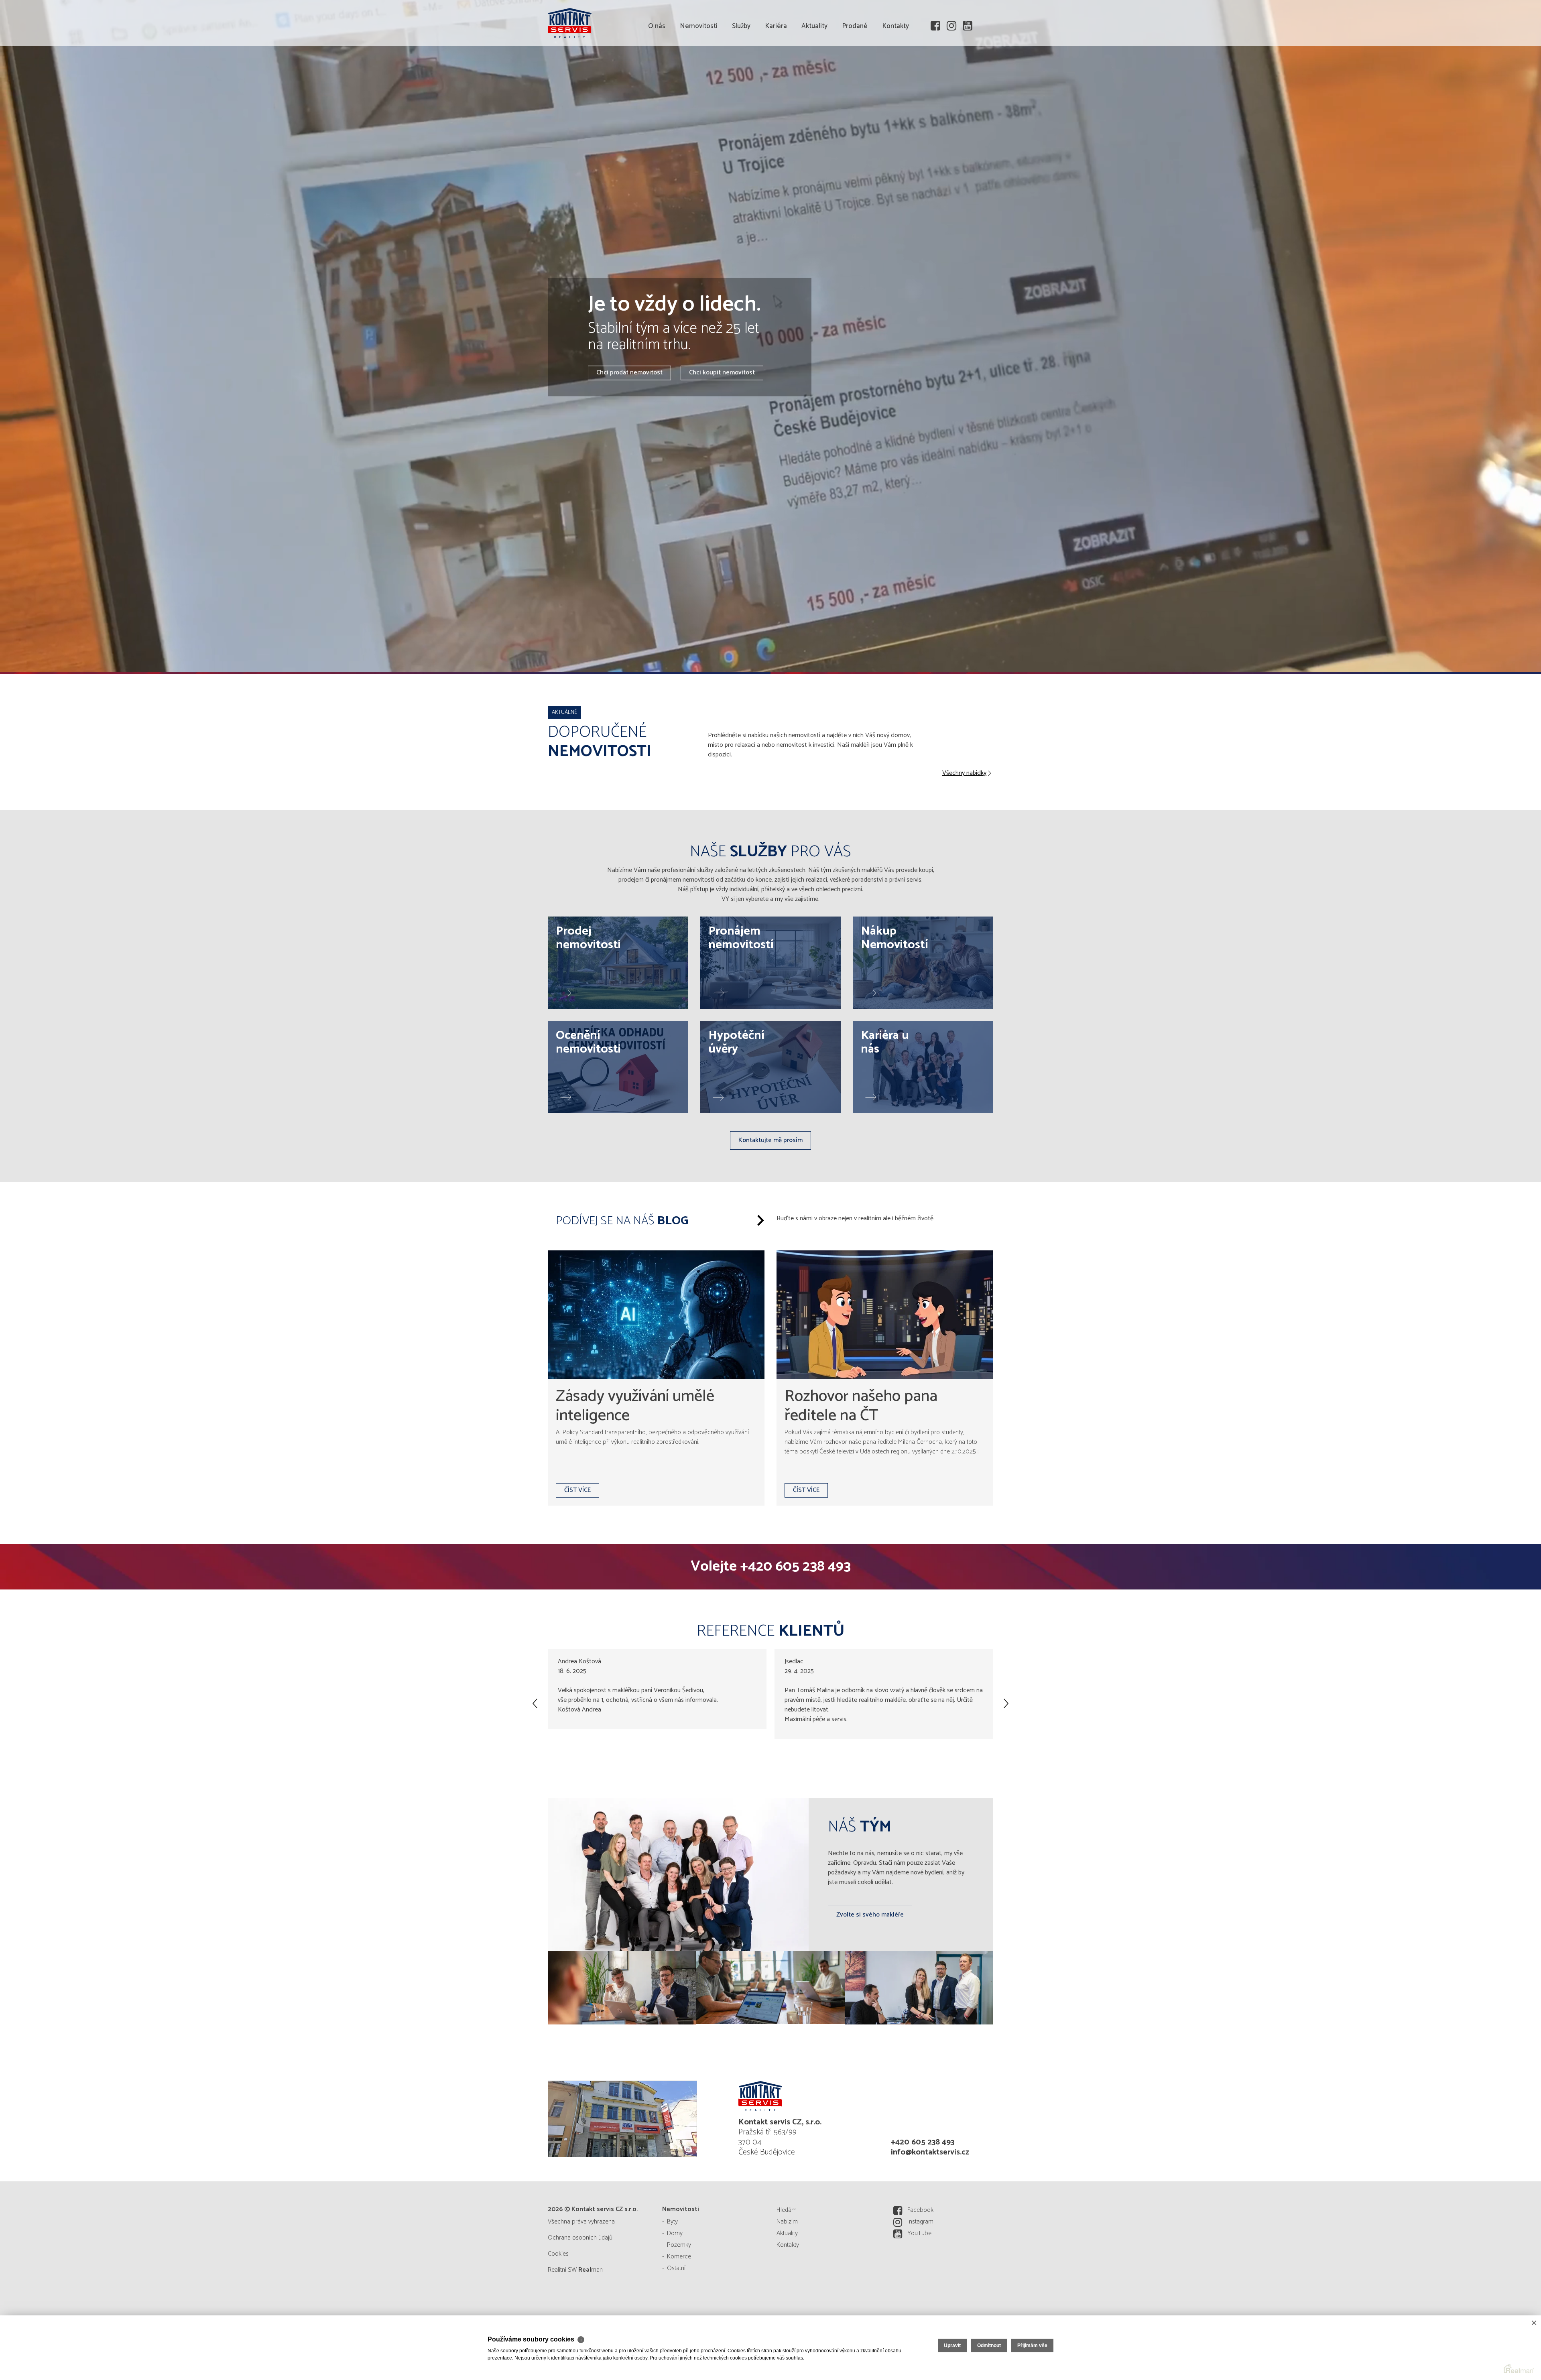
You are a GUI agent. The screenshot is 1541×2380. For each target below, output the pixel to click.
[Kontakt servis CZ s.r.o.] (608, 22)
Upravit (952, 2345)
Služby (741, 72)
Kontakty (896, 72)
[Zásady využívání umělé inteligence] (656, 1315)
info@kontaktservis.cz (930, 2152)
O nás (657, 72)
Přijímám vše (1032, 2345)
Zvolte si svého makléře (870, 1915)
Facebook (920, 2210)
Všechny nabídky (964, 773)
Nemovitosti (699, 72)
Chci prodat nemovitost (629, 373)
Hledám (787, 2210)
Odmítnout (989, 2345)
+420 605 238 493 (795, 1566)
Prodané (855, 72)
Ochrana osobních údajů (580, 2238)
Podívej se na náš (622, 1221)
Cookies (558, 2254)
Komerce (679, 2257)
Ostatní (676, 2268)
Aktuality (814, 72)
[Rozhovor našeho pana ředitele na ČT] (885, 1315)
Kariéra (776, 72)
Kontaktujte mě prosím (770, 1140)
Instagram (920, 2222)
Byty (672, 2222)
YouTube (919, 2233)
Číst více (577, 1490)
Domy (675, 2233)
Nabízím (787, 2222)
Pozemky (679, 2245)
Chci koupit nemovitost (722, 373)
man (591, 2270)
